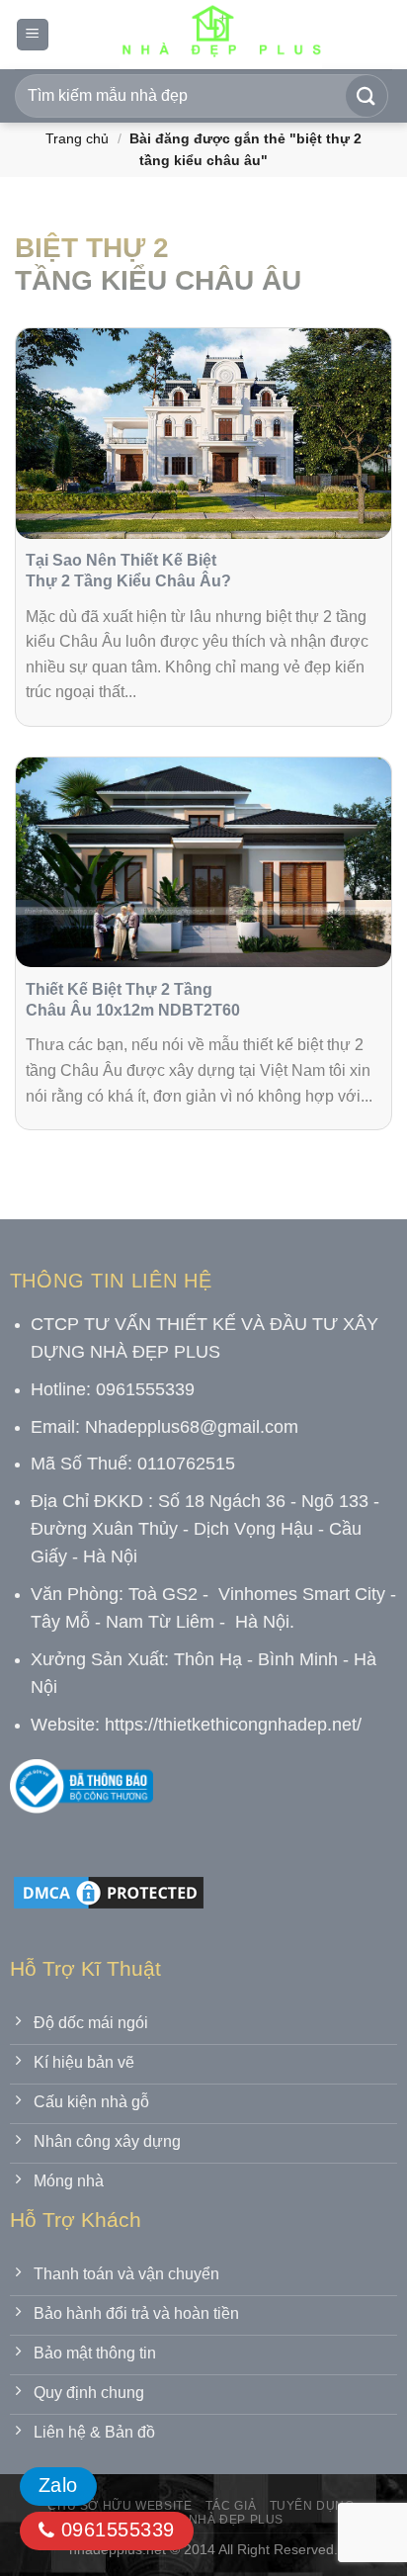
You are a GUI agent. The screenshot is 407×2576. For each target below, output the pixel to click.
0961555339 (114, 2530)
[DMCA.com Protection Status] (109, 1891)
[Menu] (33, 35)
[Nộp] (366, 96)
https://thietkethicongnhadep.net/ (233, 1725)
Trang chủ (77, 138)
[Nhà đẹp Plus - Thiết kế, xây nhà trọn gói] (221, 35)
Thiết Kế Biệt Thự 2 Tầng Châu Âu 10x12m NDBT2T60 (133, 1000)
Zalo (58, 2485)
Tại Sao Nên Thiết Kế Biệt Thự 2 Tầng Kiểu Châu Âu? (128, 571)
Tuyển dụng (312, 2506)
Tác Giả (231, 2506)
